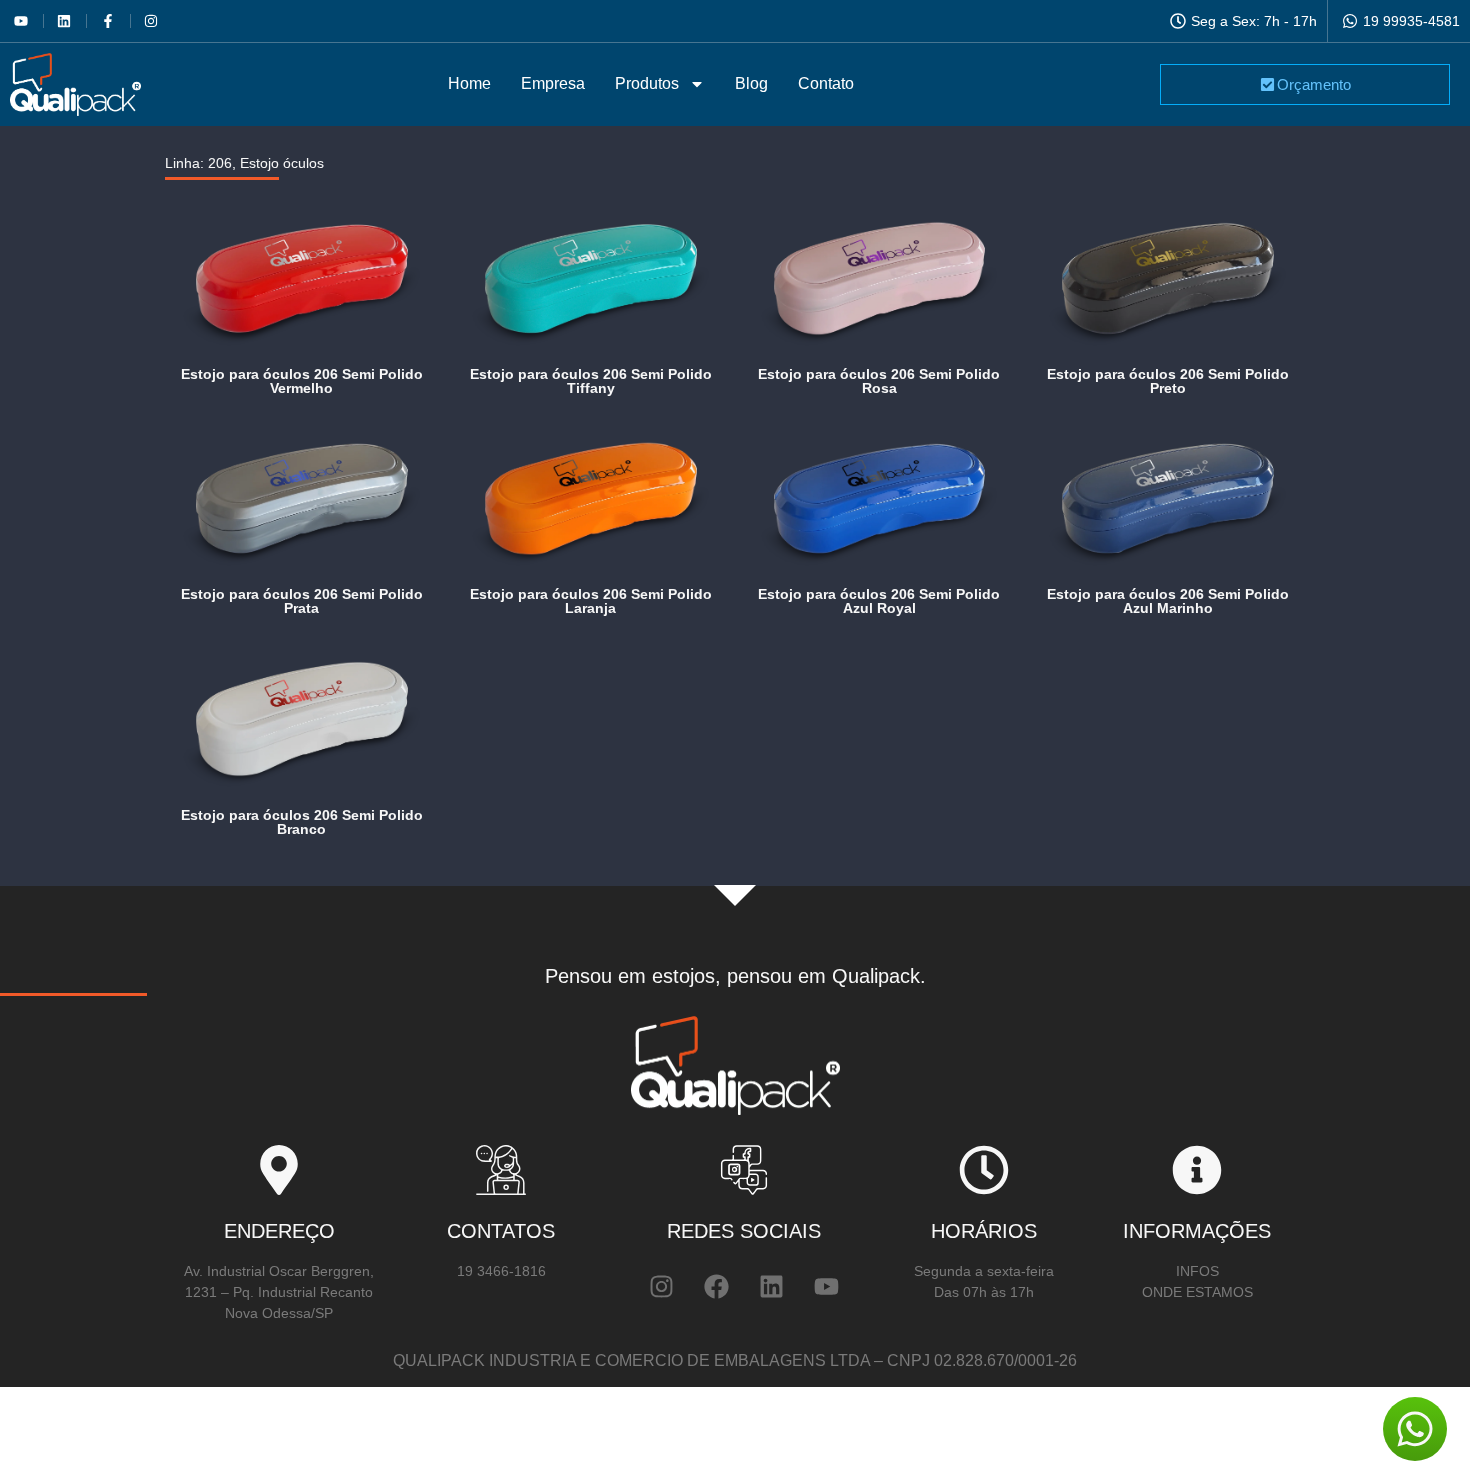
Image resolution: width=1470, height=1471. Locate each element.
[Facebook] (716, 1286)
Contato (826, 83)
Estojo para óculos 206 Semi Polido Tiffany (591, 381)
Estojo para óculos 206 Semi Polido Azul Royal (879, 601)
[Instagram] (661, 1286)
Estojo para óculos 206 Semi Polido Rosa (879, 381)
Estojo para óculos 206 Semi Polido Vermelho (302, 381)
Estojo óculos (282, 163)
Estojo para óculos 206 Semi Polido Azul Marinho (1168, 601)
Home (469, 83)
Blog (751, 83)
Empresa (553, 83)
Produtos (647, 83)
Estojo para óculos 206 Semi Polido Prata (302, 601)
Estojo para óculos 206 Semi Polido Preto (1168, 381)
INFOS (1197, 1271)
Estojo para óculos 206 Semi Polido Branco (302, 822)
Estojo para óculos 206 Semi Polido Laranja (591, 601)
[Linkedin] (771, 1286)
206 (220, 163)
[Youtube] (826, 1286)
